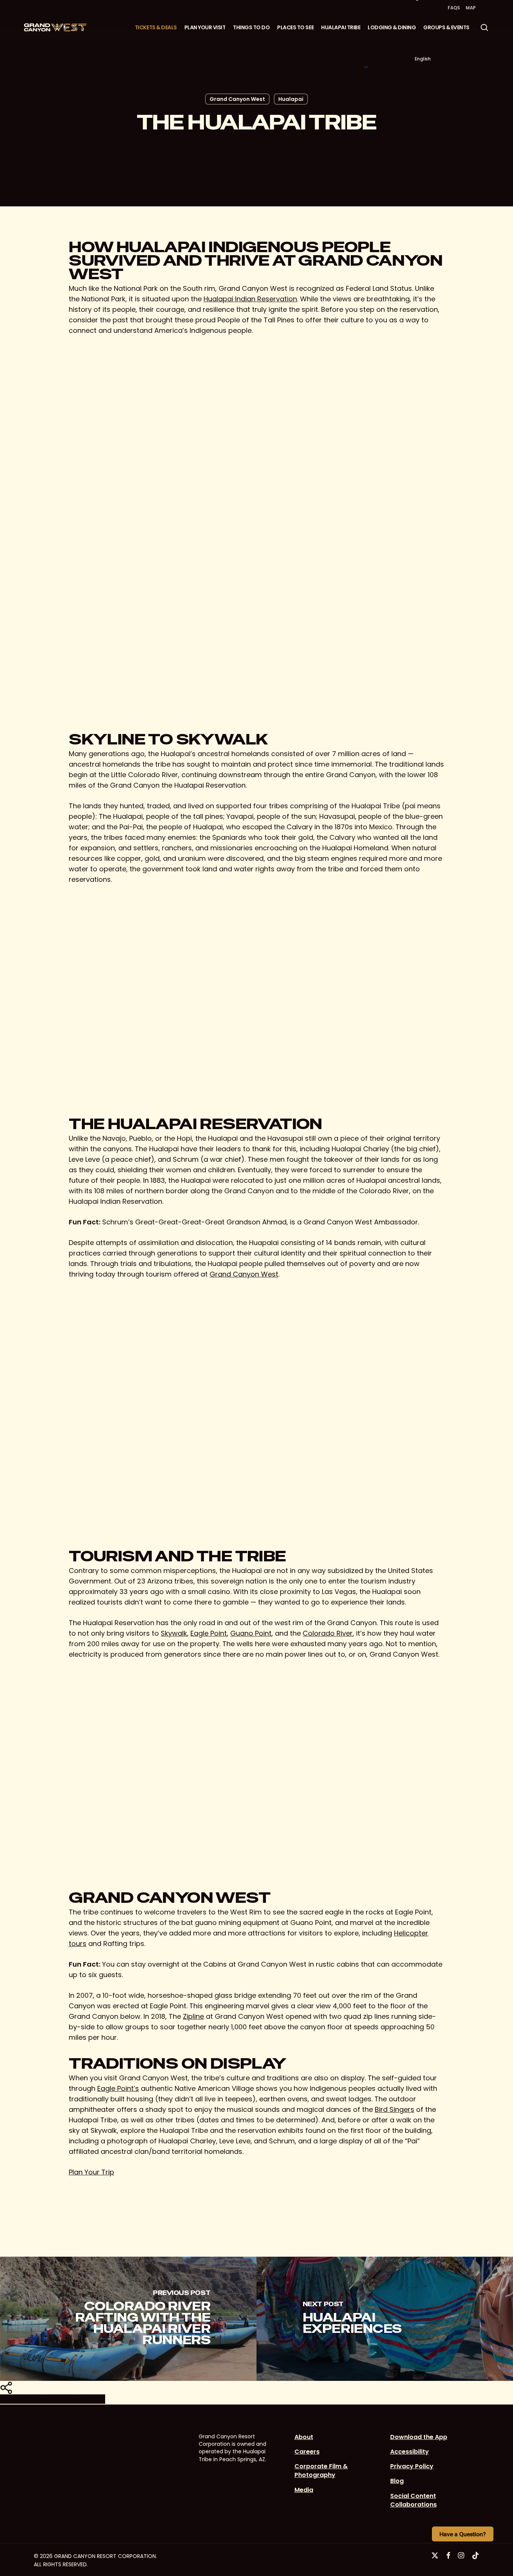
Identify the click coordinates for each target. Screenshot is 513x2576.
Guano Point (251, 1633)
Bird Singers (395, 2109)
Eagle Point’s (118, 2088)
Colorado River (328, 1633)
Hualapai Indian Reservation (250, 299)
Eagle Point (209, 1633)
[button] (366, 33)
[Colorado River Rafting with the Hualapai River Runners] (128, 2319)
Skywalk (174, 1633)
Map (471, 8)
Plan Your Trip (91, 2172)
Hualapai (291, 99)
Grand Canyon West (237, 99)
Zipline (193, 2016)
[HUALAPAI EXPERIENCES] (385, 2319)
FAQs (454, 8)
